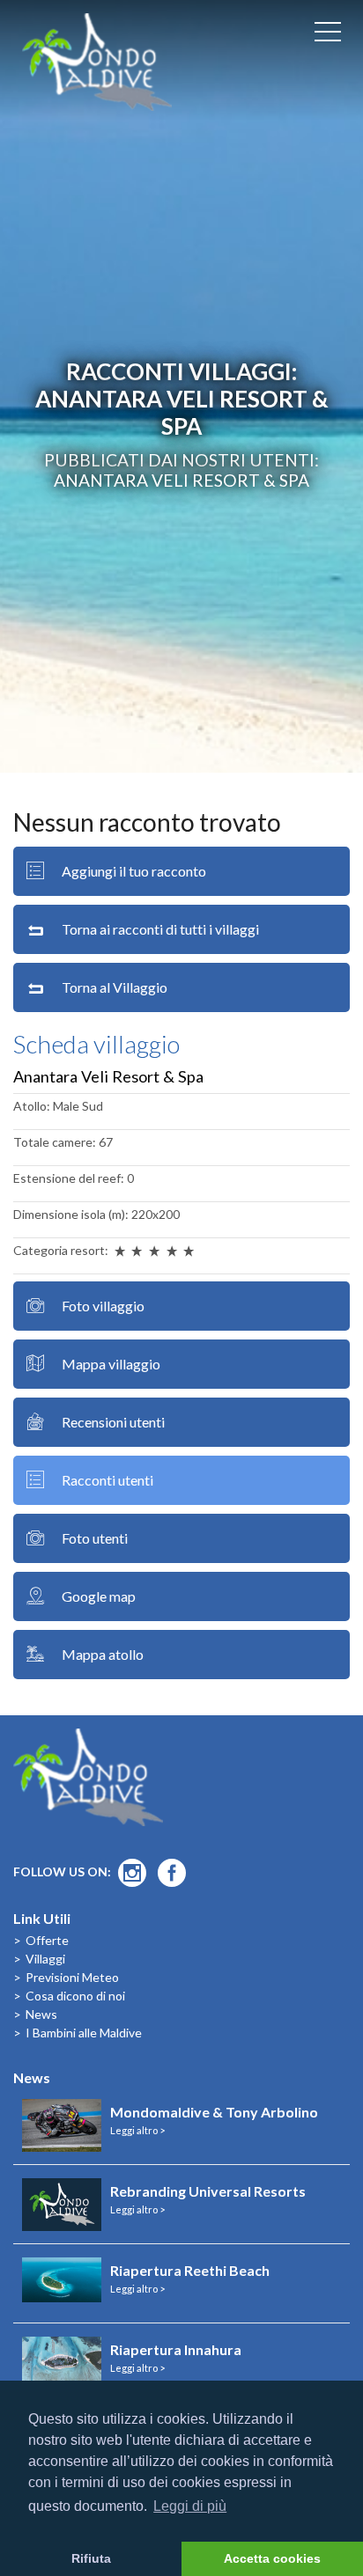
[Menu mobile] (328, 35)
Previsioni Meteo (72, 1977)
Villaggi (45, 1959)
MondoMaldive (97, 62)
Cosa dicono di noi (75, 1996)
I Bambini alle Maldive (84, 2033)
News (41, 2014)
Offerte (47, 1940)
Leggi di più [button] (190, 2506)
